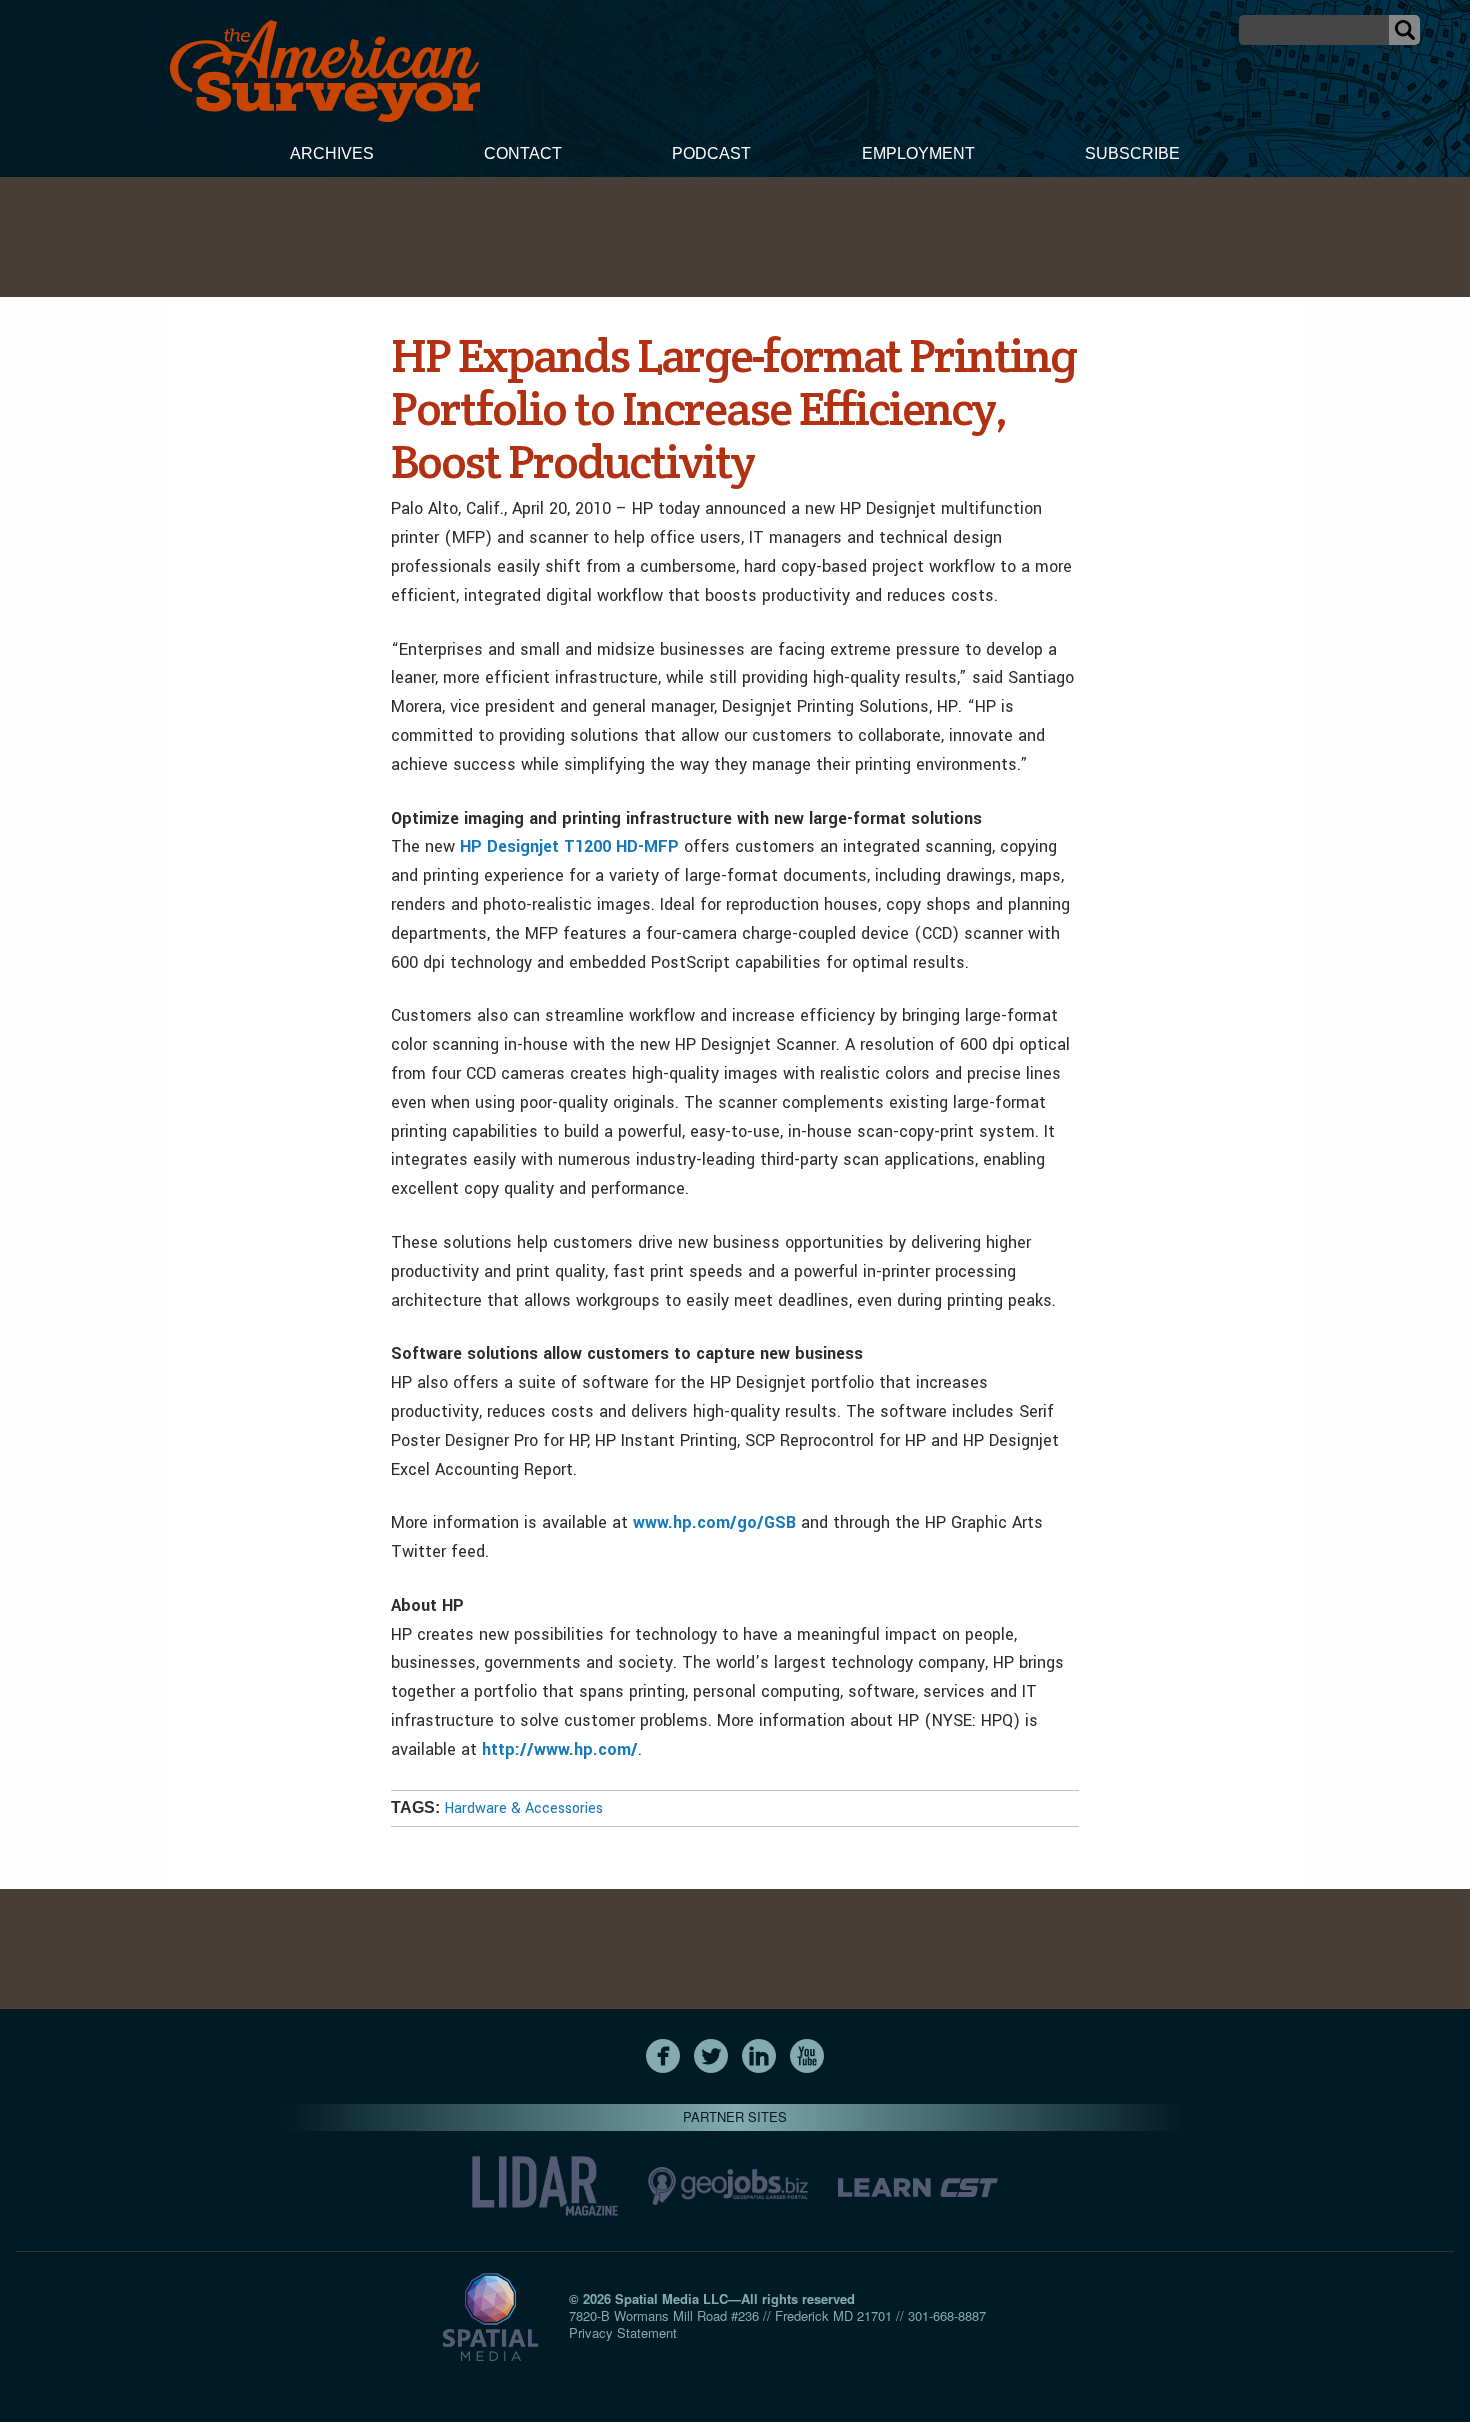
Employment (918, 153)
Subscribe (1132, 153)
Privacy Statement (623, 2332)
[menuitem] (332, 156)
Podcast (711, 153)
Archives (332, 153)
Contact (523, 153)
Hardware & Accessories (523, 1808)
